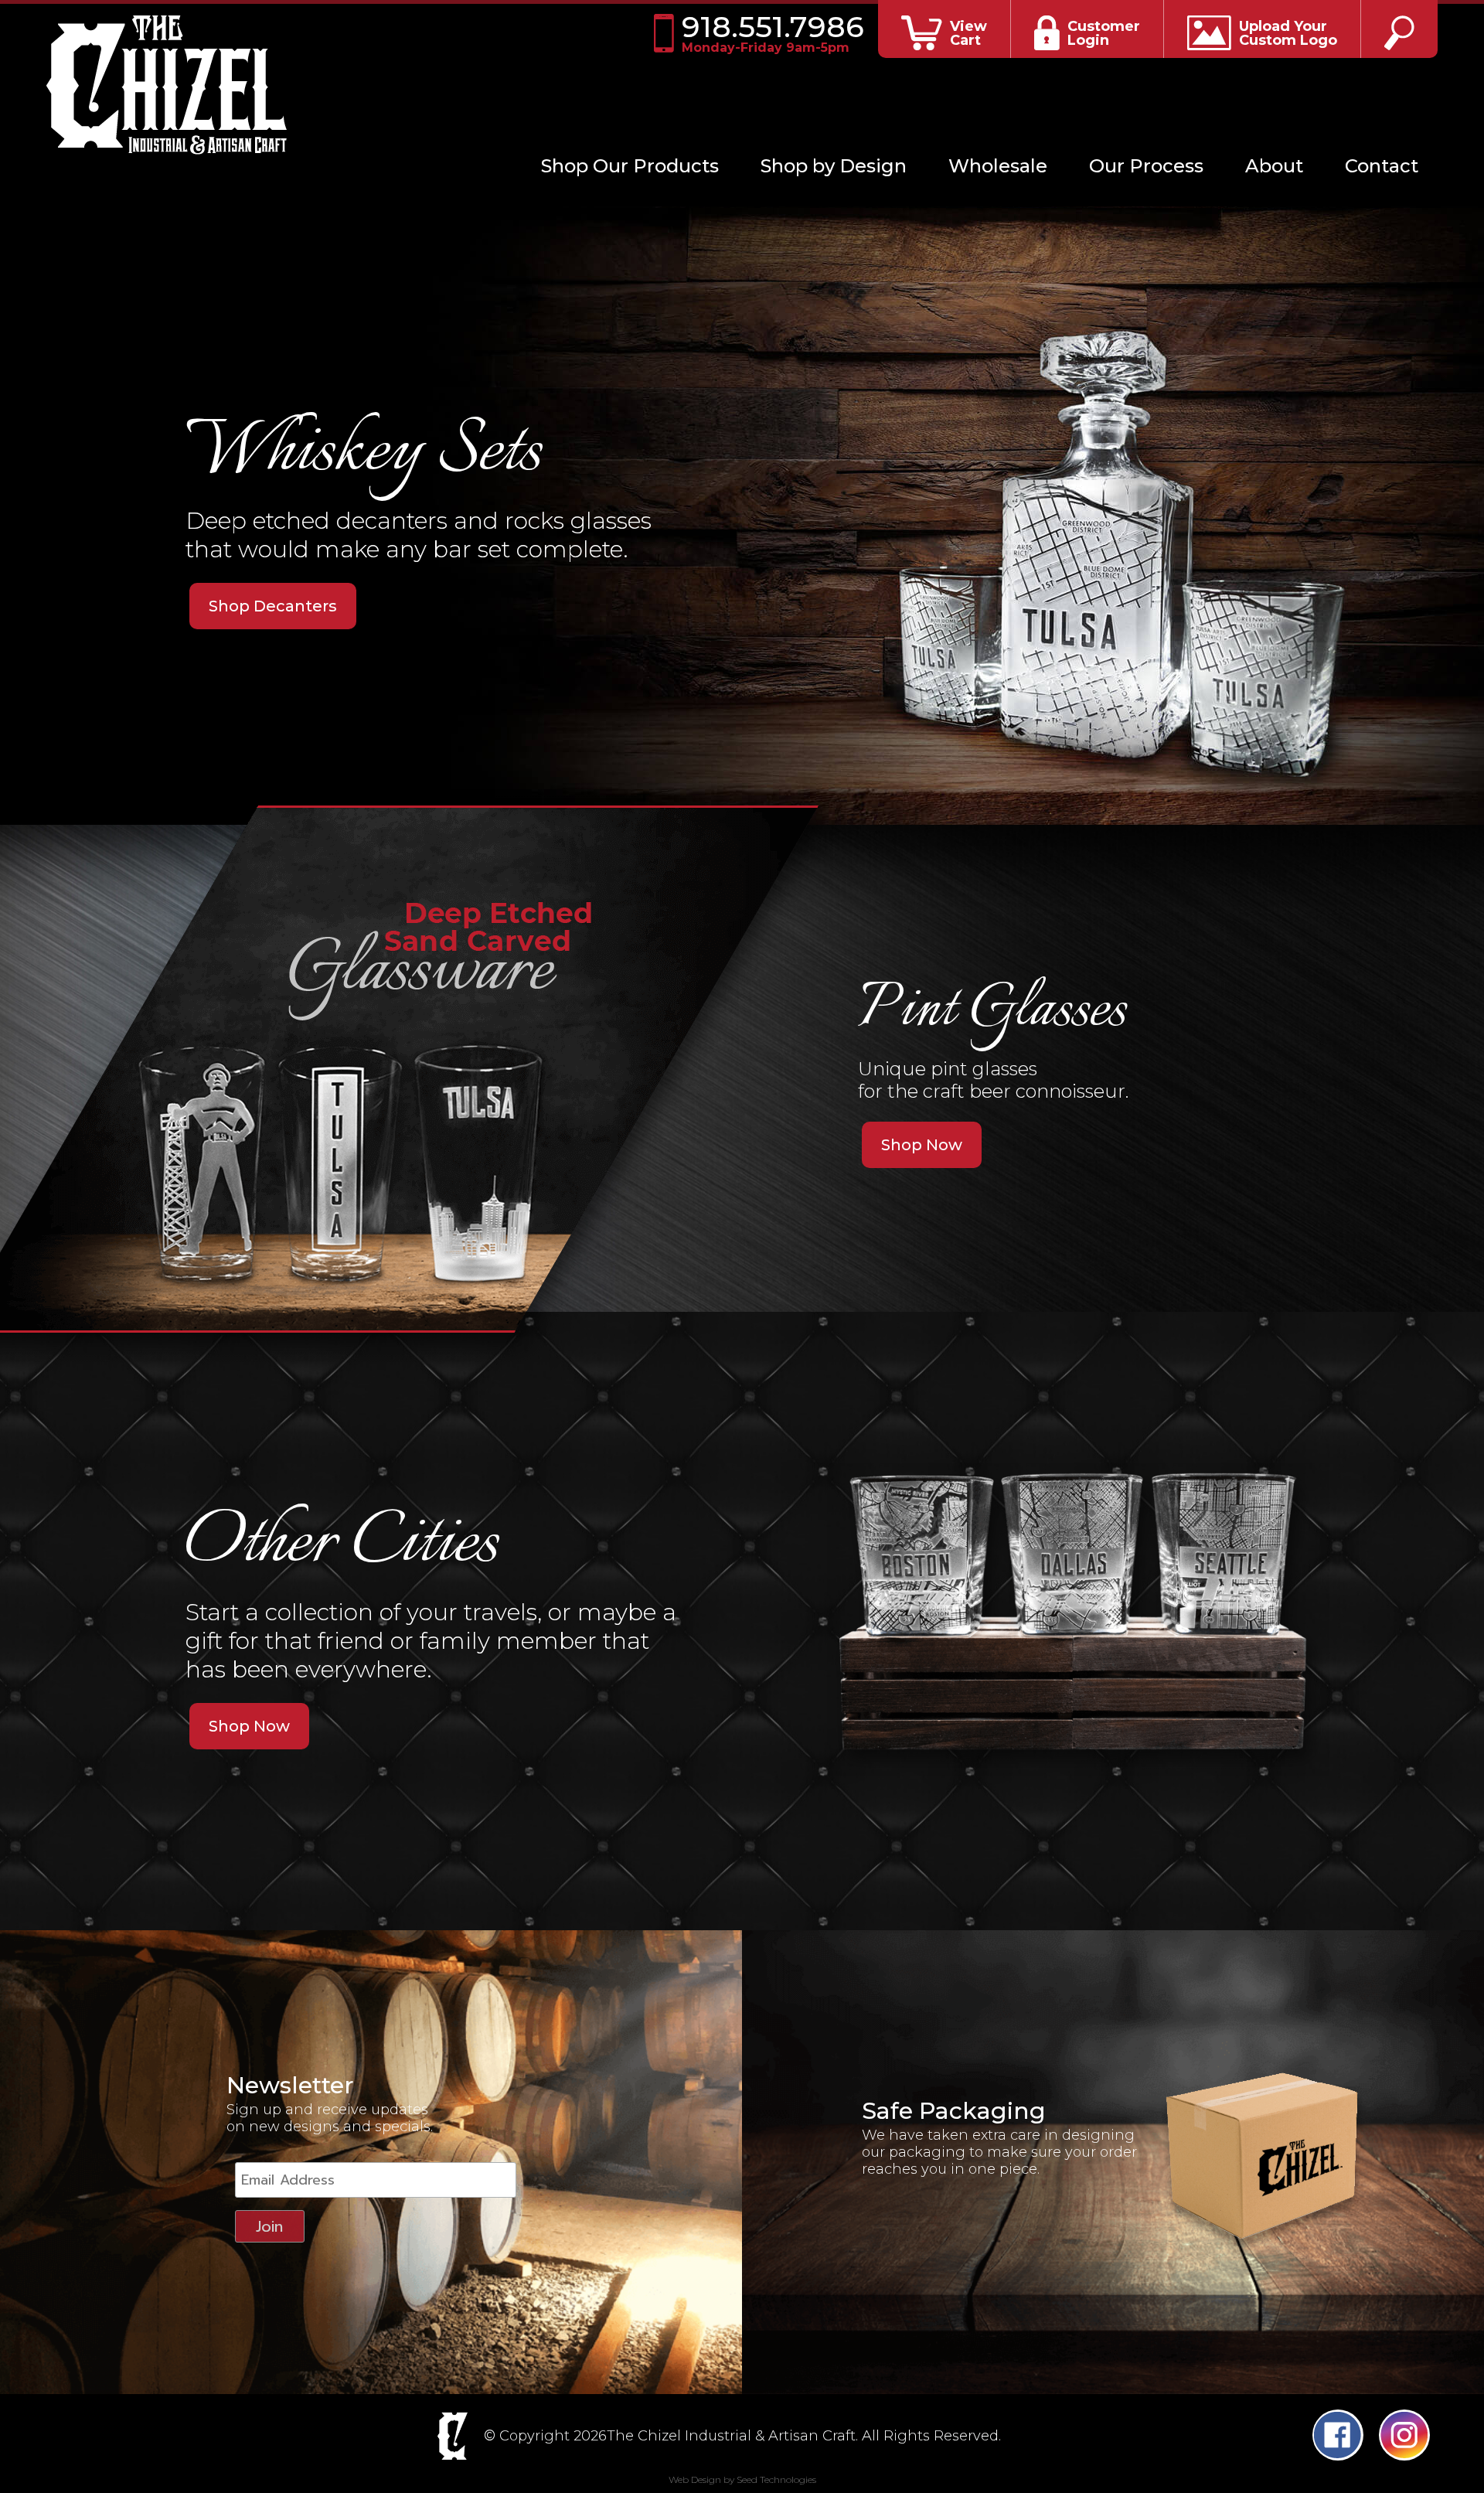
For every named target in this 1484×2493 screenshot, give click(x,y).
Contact (1382, 166)
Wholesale (998, 166)
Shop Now (922, 1145)
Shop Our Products (630, 166)
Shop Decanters (273, 606)
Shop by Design (834, 166)
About (1274, 166)
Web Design (695, 2479)
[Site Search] (1399, 29)
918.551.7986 (772, 33)
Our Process (1146, 166)
